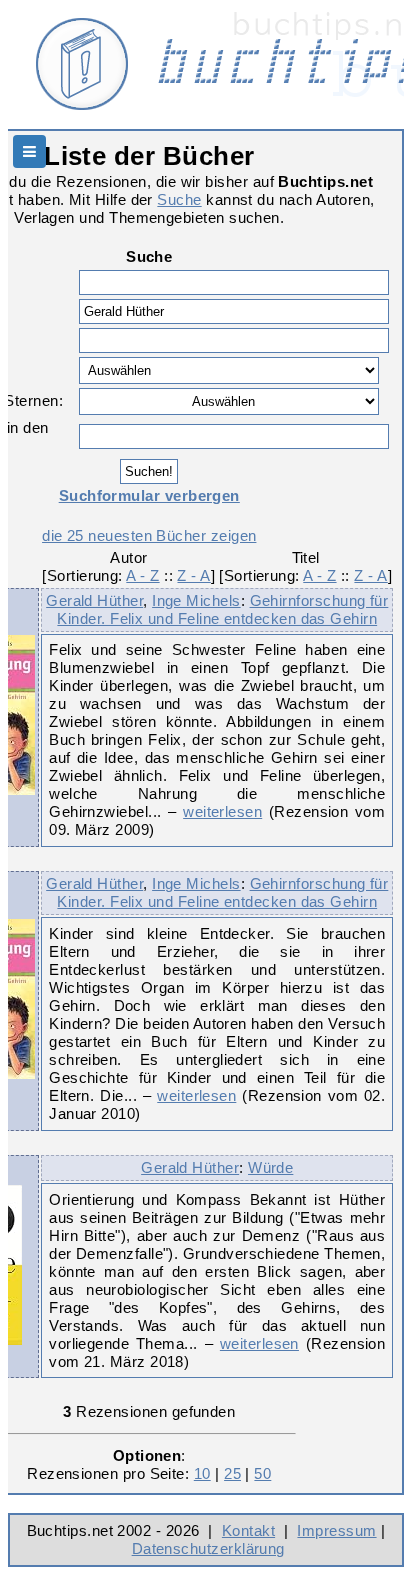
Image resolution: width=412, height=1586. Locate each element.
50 (262, 1473)
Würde (270, 1167)
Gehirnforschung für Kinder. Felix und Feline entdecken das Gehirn (222, 609)
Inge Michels (196, 600)
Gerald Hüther (94, 600)
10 (202, 1473)
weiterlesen (222, 811)
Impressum (336, 1530)
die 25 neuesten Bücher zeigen (149, 535)
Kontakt (248, 1530)
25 (232, 1473)
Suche (179, 199)
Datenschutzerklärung (208, 1548)
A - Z (142, 575)
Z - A (193, 575)
